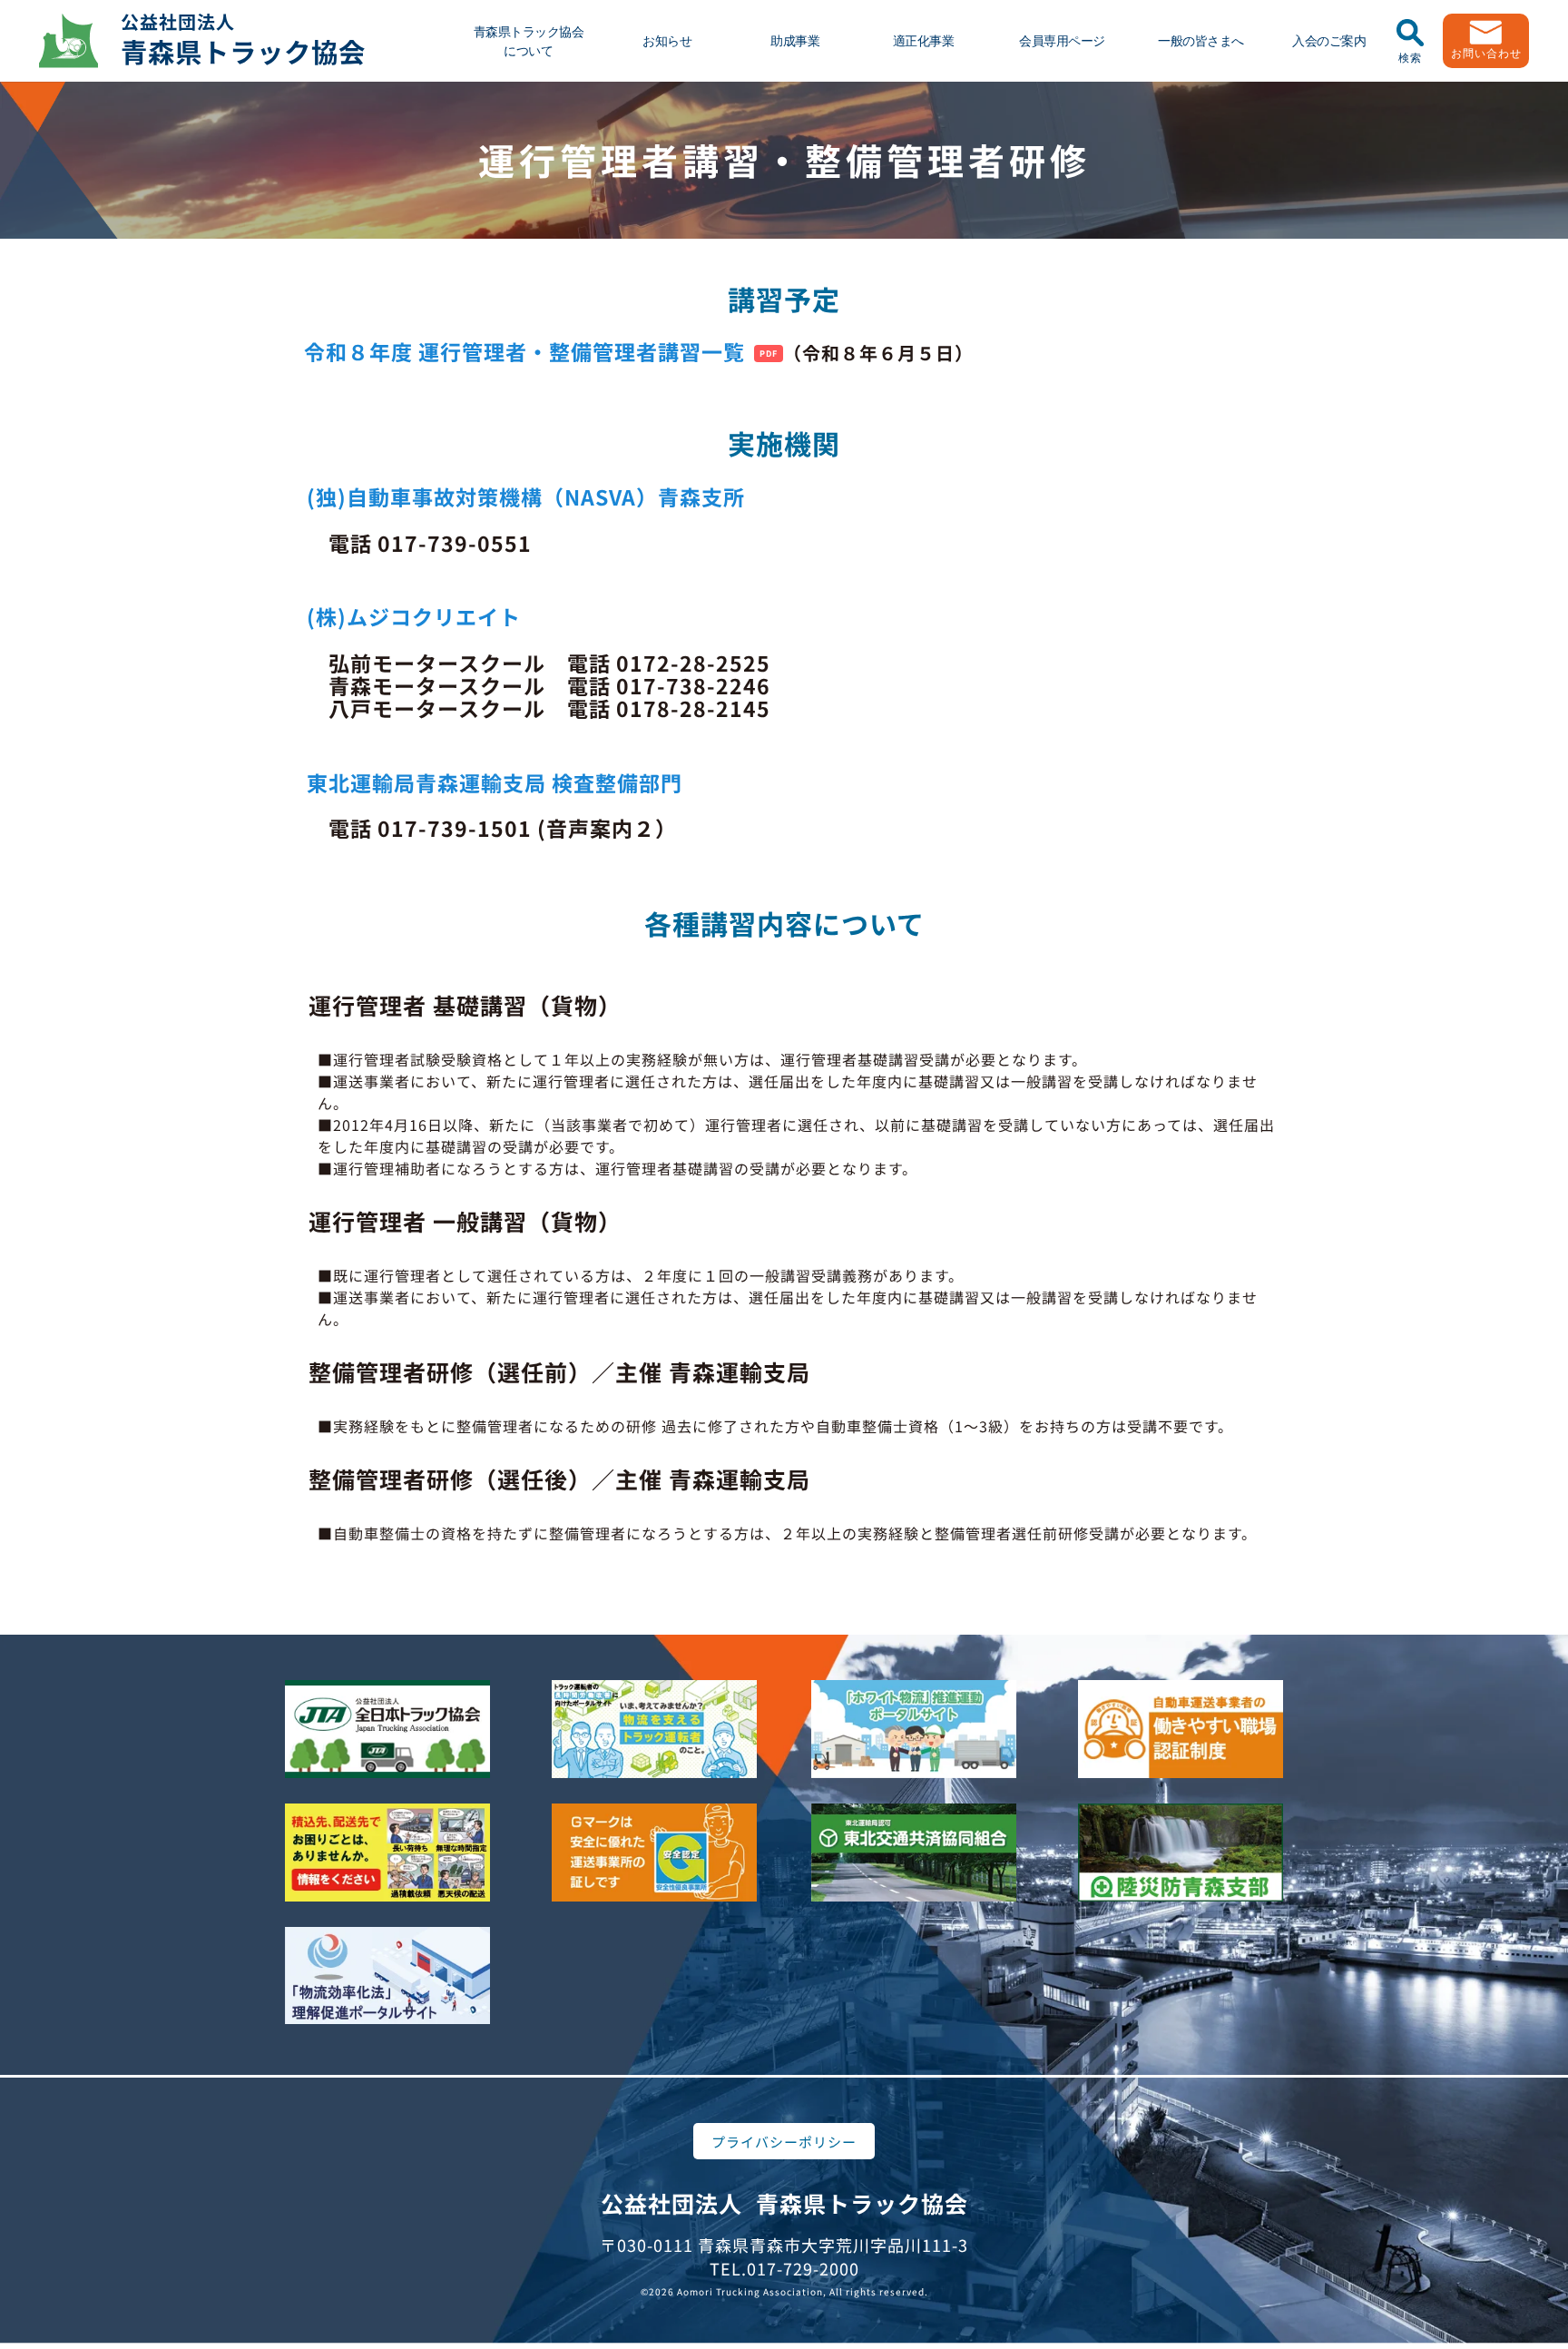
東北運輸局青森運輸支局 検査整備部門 (495, 782)
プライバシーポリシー (784, 2142)
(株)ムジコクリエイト (414, 616)
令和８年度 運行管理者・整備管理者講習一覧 (524, 351)
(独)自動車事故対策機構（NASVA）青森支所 (537, 496)
